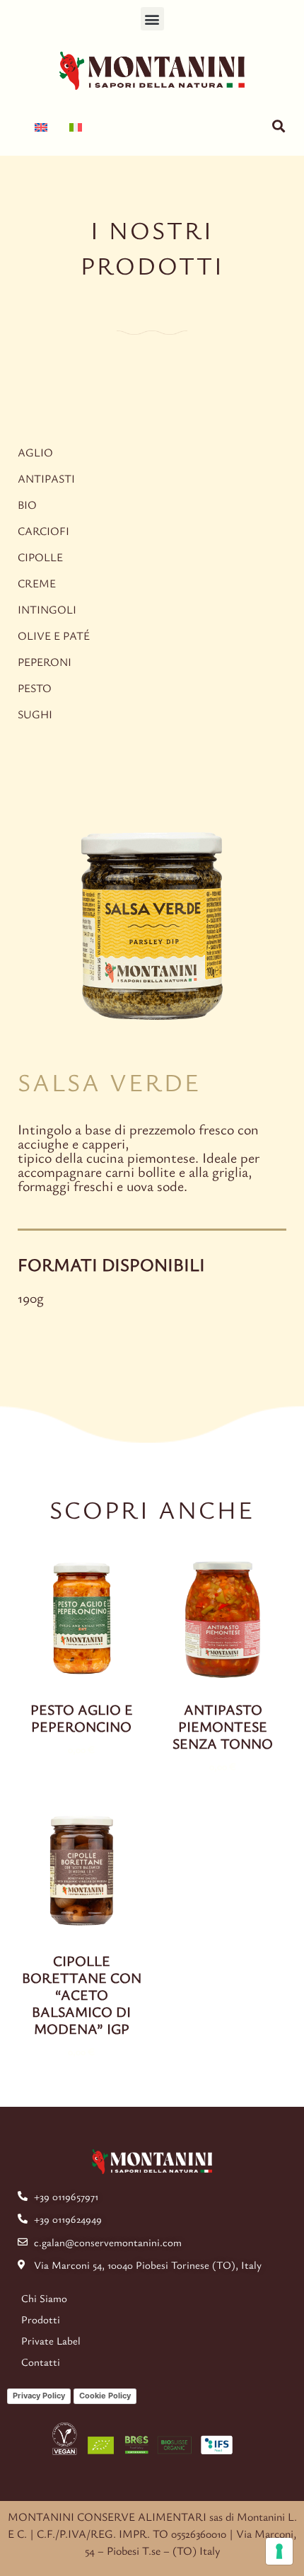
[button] (152, 19)
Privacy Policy (39, 2396)
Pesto (35, 688)
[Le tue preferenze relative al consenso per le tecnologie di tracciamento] (279, 2551)
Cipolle (40, 557)
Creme (37, 583)
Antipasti (46, 478)
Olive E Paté (54, 636)
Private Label (51, 2340)
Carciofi (43, 531)
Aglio (35, 452)
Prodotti (41, 2319)
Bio (27, 505)
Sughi (35, 714)
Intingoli (47, 609)
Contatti (41, 2362)
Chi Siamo (44, 2298)
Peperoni (45, 662)
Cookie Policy (105, 2396)
